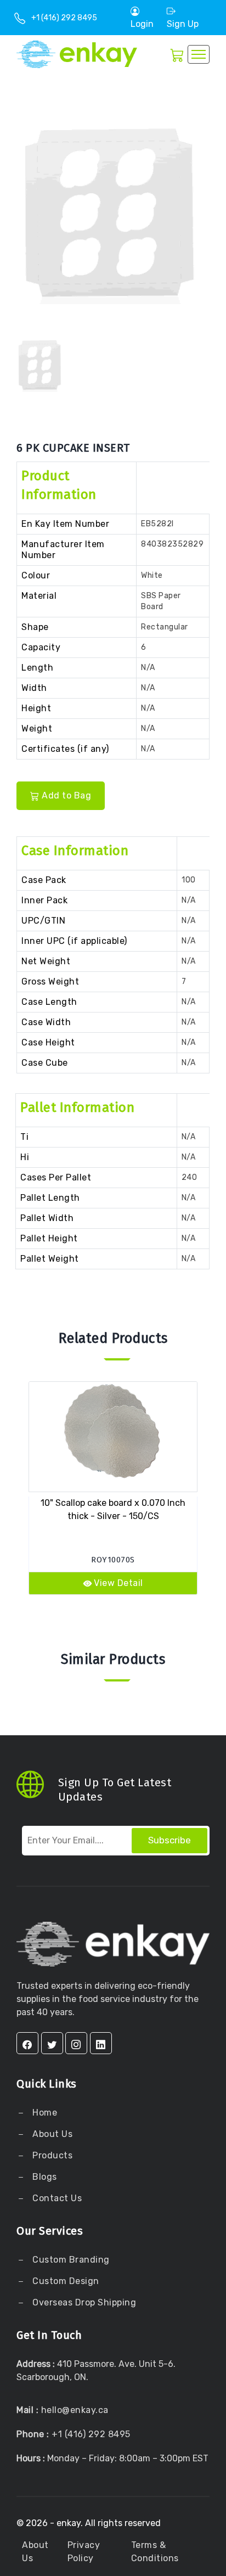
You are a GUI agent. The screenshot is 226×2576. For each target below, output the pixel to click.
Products (52, 2155)
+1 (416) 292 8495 (64, 18)
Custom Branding (70, 2260)
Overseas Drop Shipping (84, 2302)
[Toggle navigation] (199, 54)
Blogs (45, 2177)
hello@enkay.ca (75, 2410)
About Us (52, 2134)
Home (44, 2113)
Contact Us (56, 2198)
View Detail (118, 1583)
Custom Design (65, 2281)
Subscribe (169, 1840)
